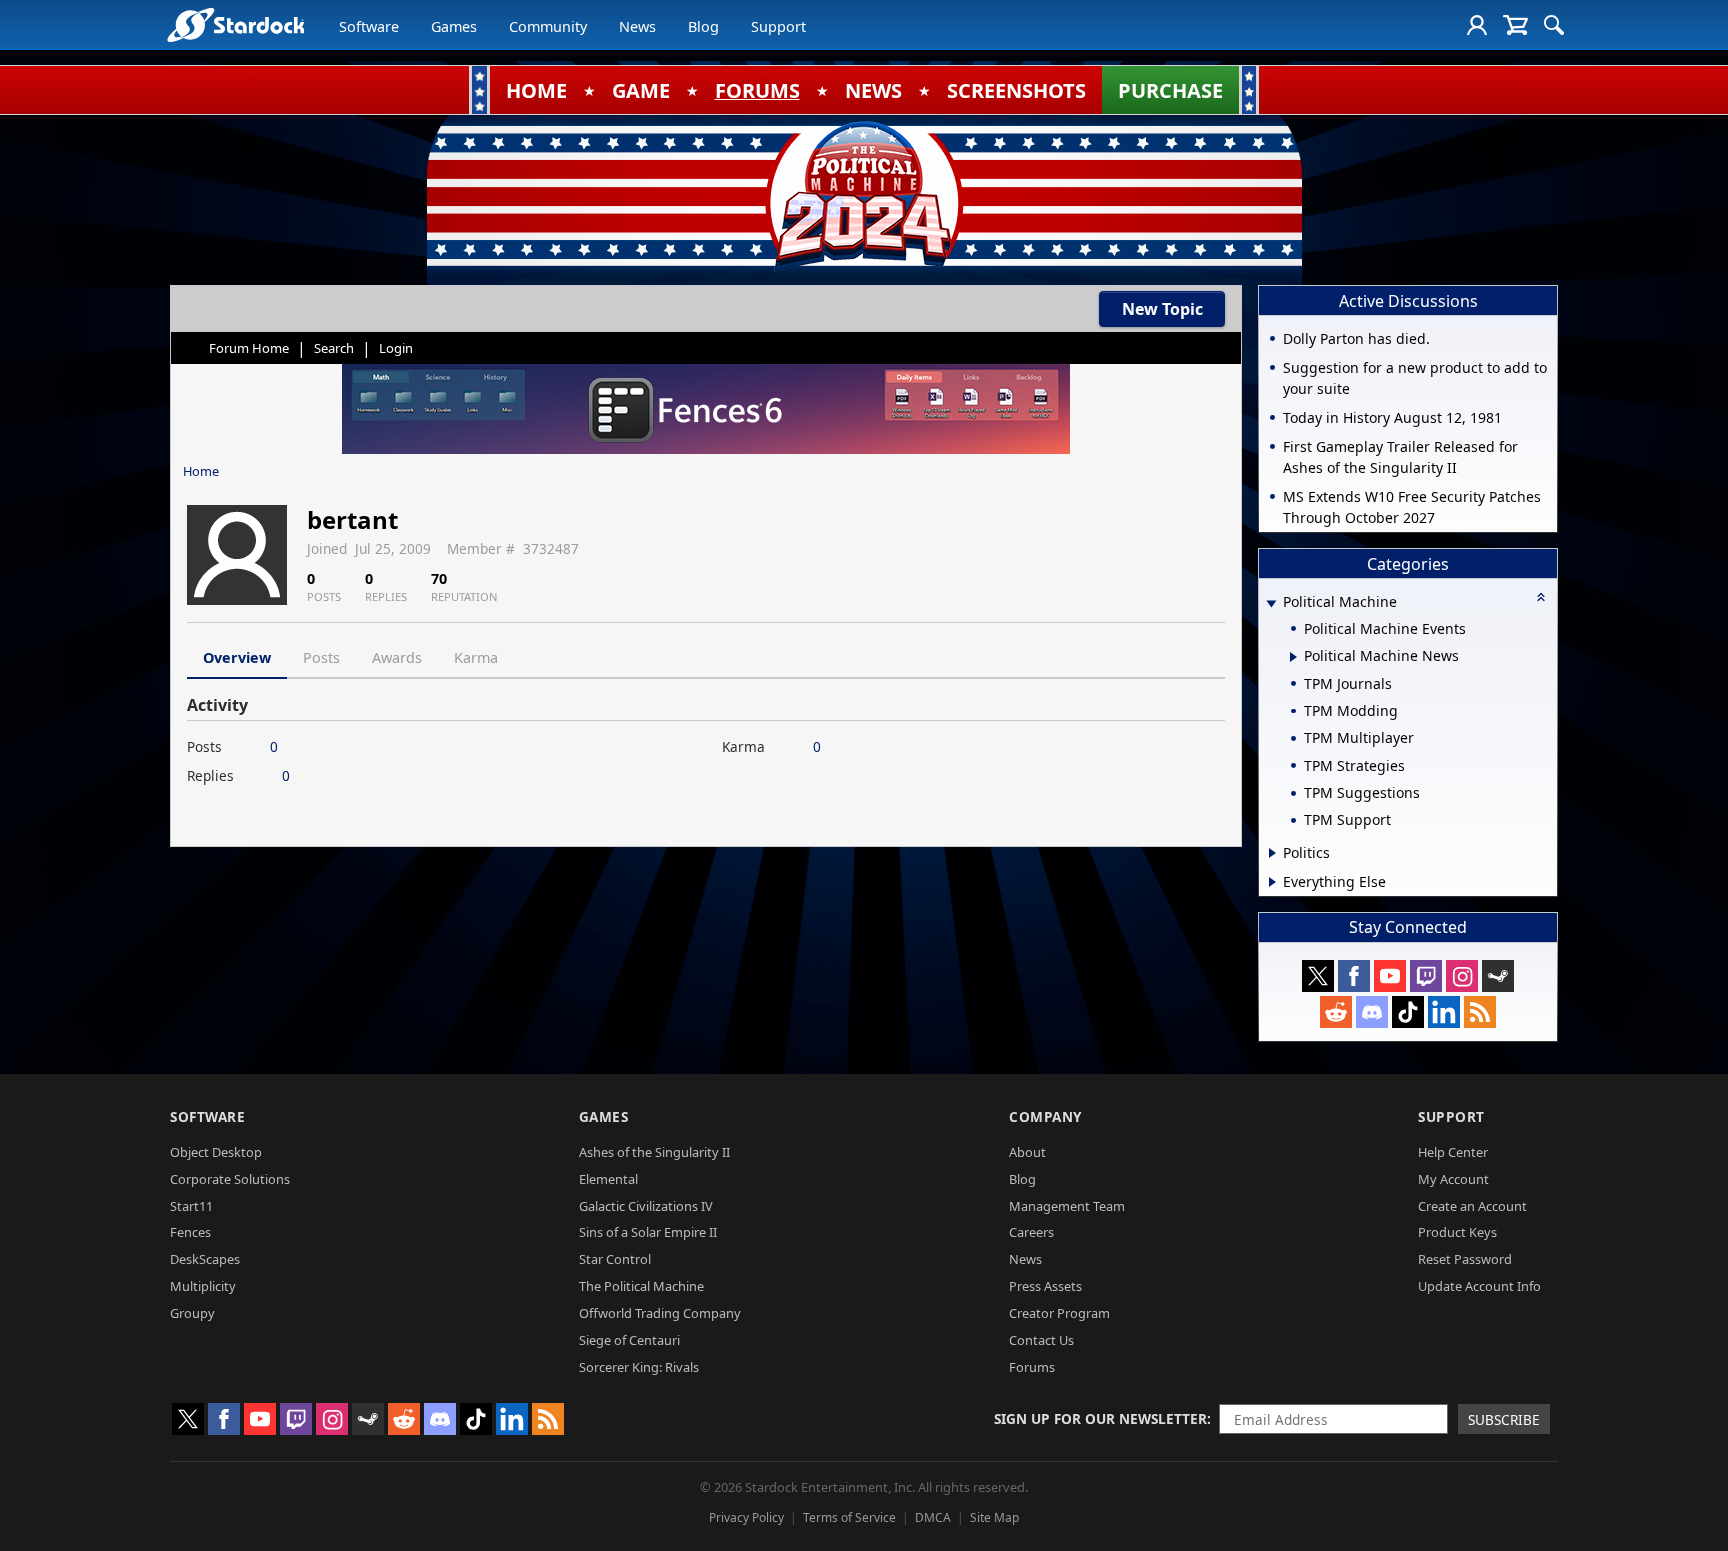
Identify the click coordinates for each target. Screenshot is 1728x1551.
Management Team (1067, 1206)
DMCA (933, 1517)
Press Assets (1045, 1286)
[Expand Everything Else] (1272, 882)
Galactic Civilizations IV (646, 1206)
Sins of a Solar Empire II (648, 1232)
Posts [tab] (321, 657)
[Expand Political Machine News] (1293, 657)
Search (334, 348)
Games (454, 26)
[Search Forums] (1554, 25)
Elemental (608, 1179)
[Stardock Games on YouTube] (1390, 976)
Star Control (615, 1259)
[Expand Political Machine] (1271, 603)
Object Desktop (216, 1152)
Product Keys (1457, 1232)
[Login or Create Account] (1477, 25)
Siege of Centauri (629, 1340)
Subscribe (1504, 1419)
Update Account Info (1479, 1286)
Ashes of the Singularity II (654, 1152)
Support (778, 26)
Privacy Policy (746, 1517)
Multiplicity (203, 1286)
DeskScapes (205, 1259)
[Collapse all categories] (1541, 597)
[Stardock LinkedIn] (1444, 1012)
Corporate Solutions (230, 1179)
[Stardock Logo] (235, 24)
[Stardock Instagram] (1462, 976)
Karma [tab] (476, 657)
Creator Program (1059, 1313)
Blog (703, 26)
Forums (1032, 1367)
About (1027, 1152)
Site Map (994, 1517)
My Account (1453, 1179)
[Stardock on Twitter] (1318, 976)
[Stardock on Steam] (1498, 976)
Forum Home (249, 348)
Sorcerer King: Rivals (639, 1367)
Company (1045, 1116)
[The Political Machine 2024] (864, 195)
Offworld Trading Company (660, 1313)
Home (201, 471)
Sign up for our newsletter (1100, 1418)
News (637, 26)
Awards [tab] (397, 657)
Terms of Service (849, 1517)
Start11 (191, 1206)
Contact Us (1041, 1340)
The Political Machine (641, 1286)
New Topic (1162, 309)
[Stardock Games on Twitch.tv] (1426, 976)
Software (369, 26)
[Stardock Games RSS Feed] (1480, 1012)
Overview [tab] (237, 657)
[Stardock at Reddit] (1336, 1012)
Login (396, 348)
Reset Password (1465, 1259)
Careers (1031, 1232)
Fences (190, 1232)
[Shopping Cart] (1515, 25)
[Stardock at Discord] (1372, 1012)
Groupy (192, 1313)
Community (548, 26)
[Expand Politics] (1272, 853)
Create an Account (1472, 1206)
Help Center (1453, 1152)
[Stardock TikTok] (1408, 1012)
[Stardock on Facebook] (1354, 976)
